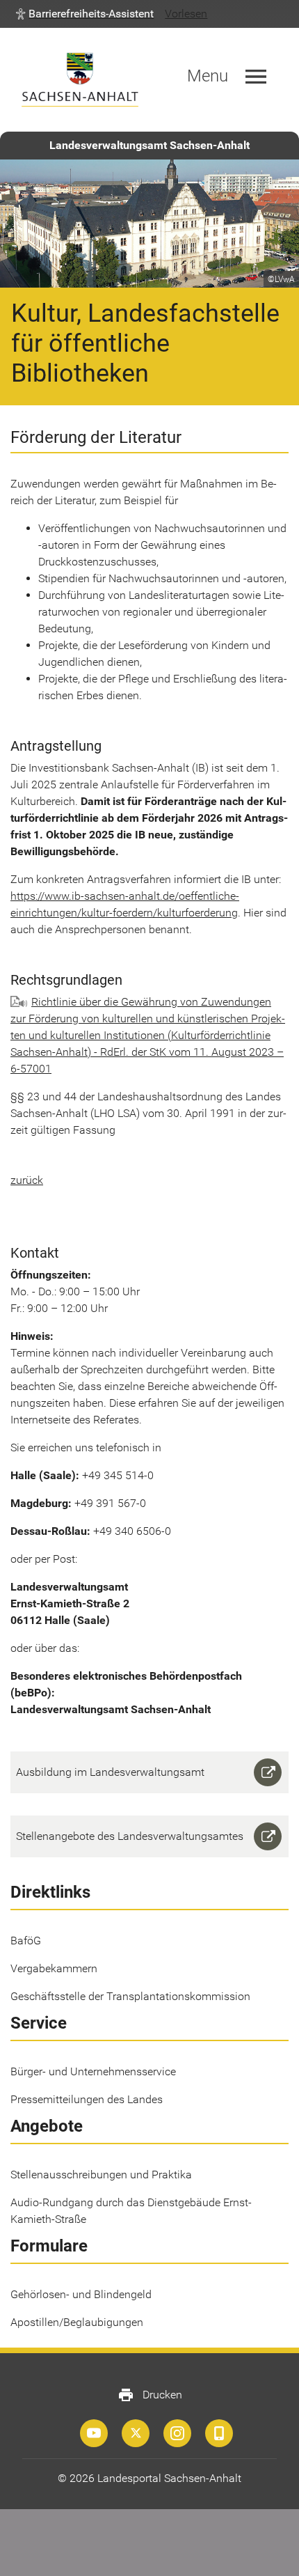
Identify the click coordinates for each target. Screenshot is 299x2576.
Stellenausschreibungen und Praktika (101, 2175)
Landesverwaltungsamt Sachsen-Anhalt (149, 145)
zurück (27, 1180)
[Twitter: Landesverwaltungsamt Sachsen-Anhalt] (136, 2433)
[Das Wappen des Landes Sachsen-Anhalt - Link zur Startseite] (80, 80)
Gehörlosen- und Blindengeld (81, 2294)
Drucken (150, 2395)
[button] (85, 14)
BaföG (26, 1941)
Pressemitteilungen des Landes (87, 2099)
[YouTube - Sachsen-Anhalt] (94, 2433)
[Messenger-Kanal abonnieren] (219, 2433)
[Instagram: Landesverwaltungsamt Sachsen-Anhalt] (177, 2433)
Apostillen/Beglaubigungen (77, 2322)
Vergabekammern (54, 1968)
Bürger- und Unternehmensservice (93, 2071)
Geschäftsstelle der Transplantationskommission (130, 1996)
